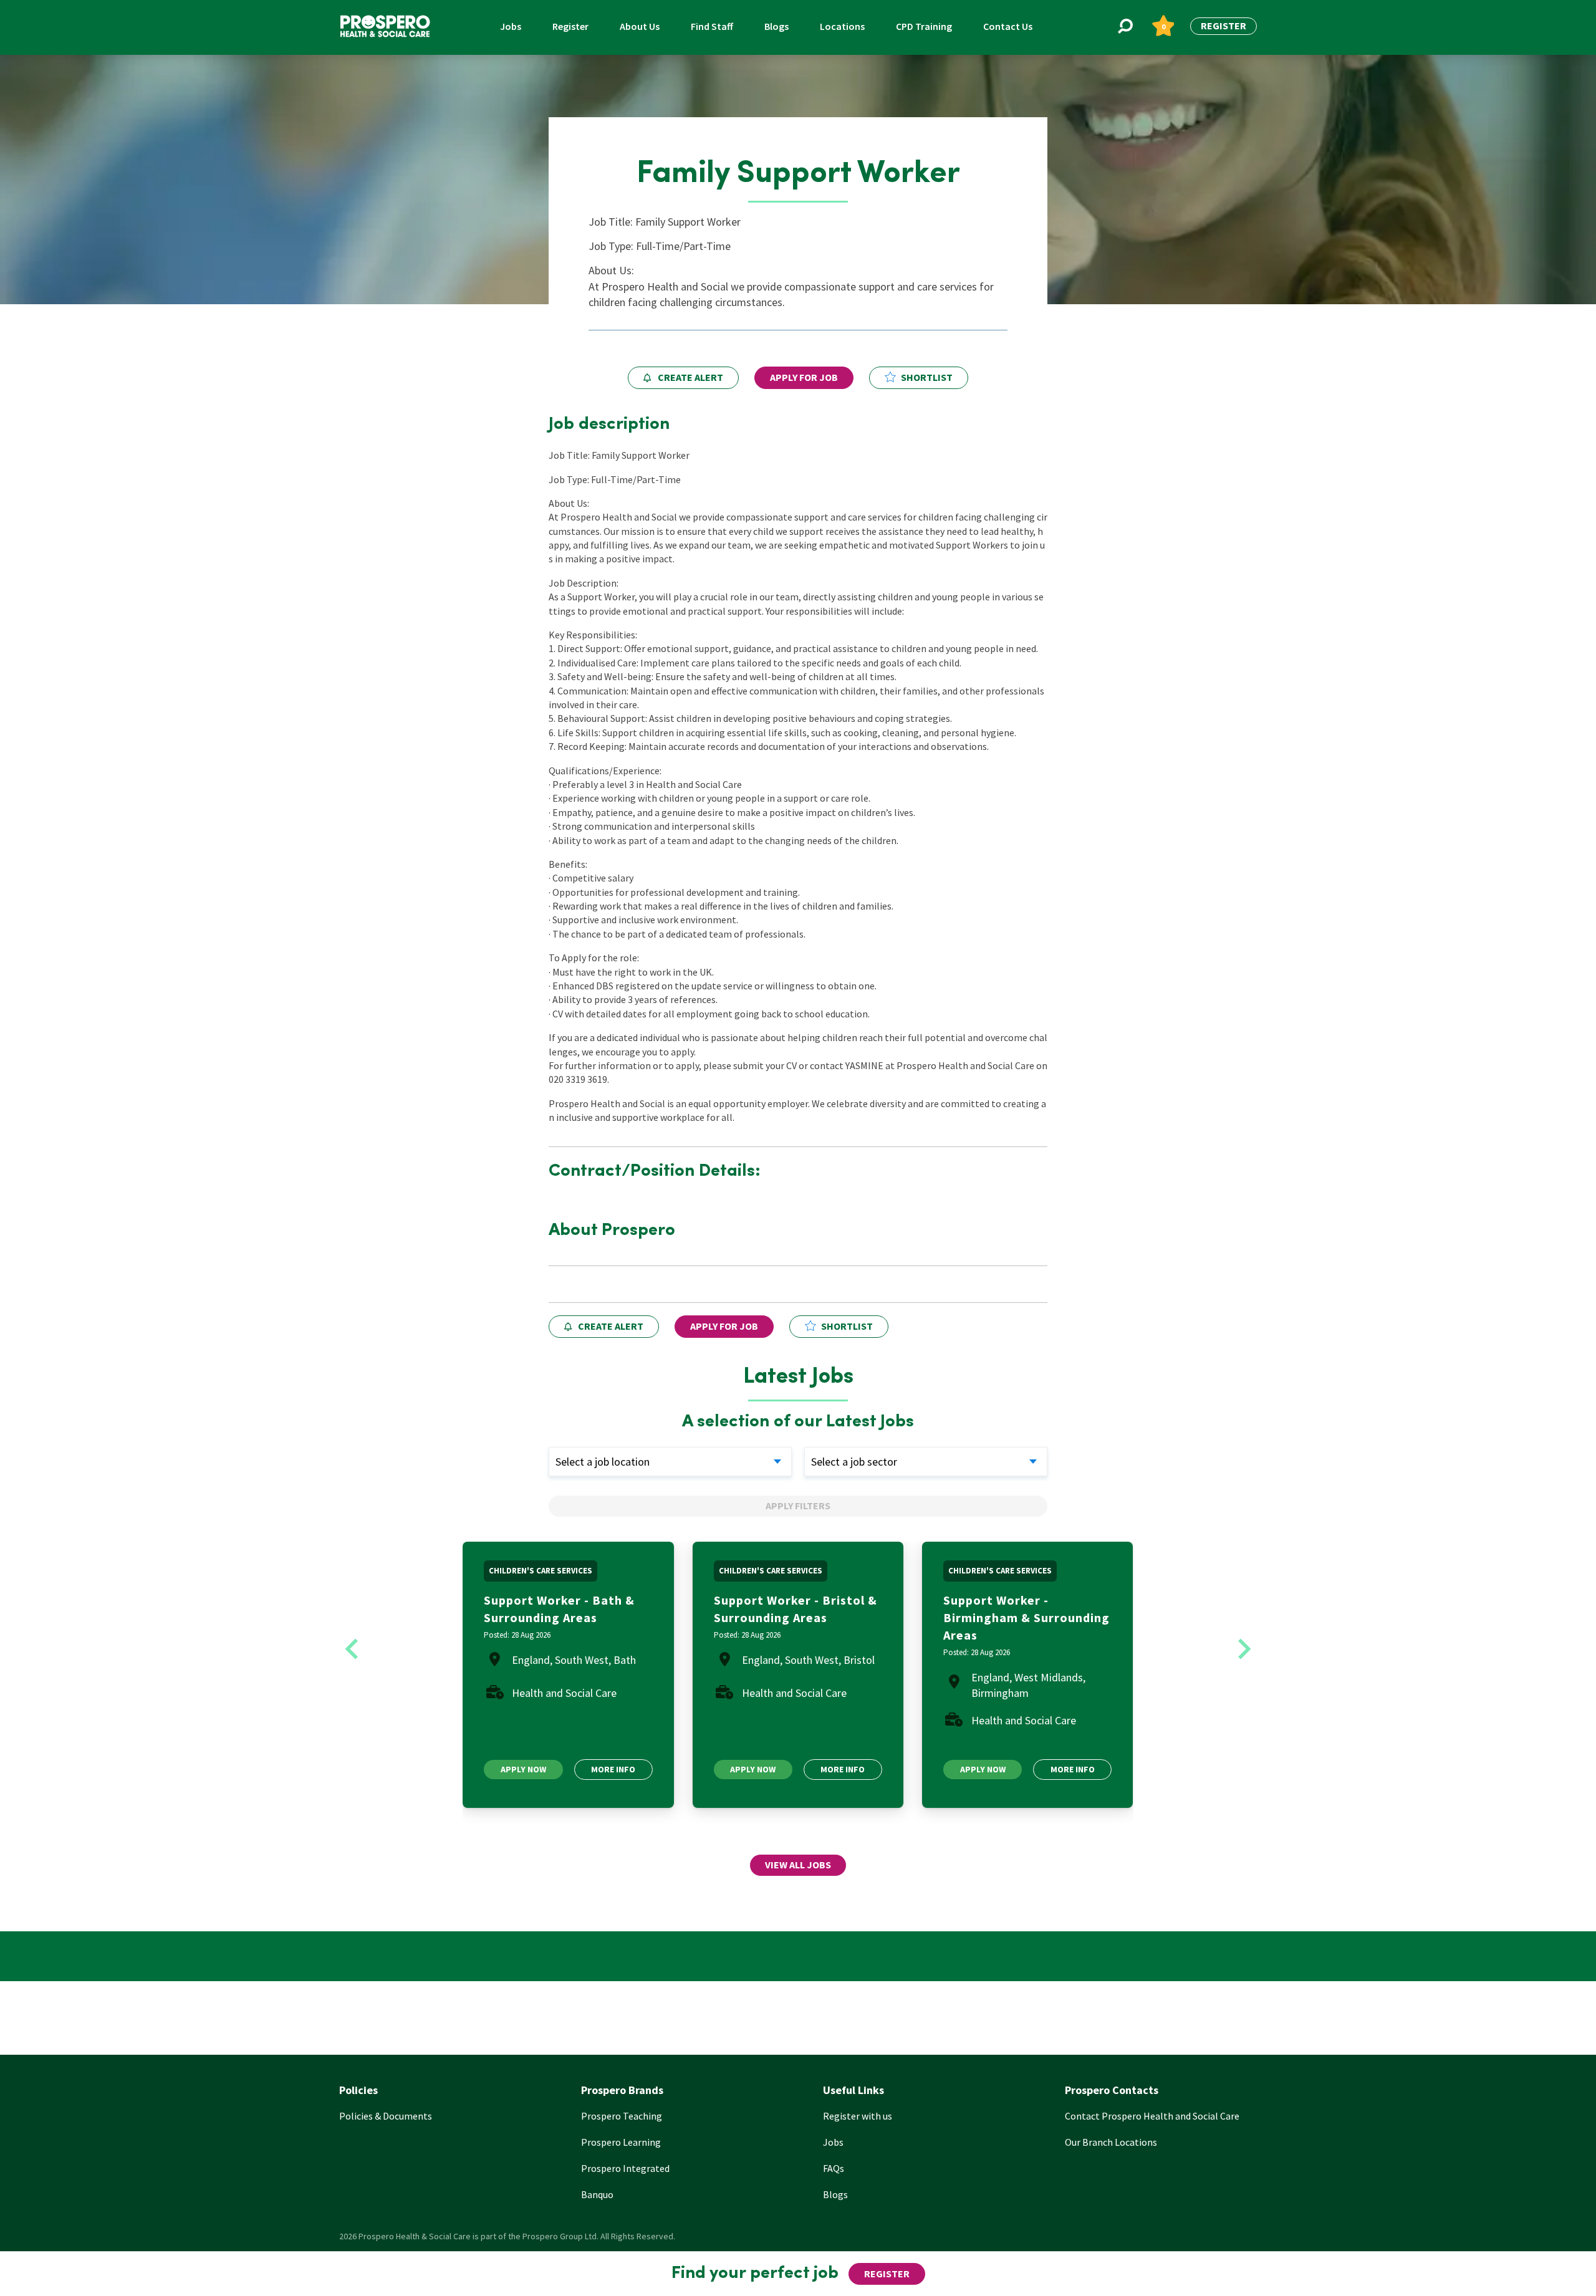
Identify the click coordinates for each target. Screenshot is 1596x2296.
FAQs (834, 2168)
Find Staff (712, 26)
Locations (842, 26)
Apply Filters (798, 1506)
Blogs (776, 26)
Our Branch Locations (1111, 2142)
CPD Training (924, 26)
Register (570, 26)
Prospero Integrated (625, 2168)
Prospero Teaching (622, 2116)
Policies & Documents (386, 2116)
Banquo (597, 2194)
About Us (640, 26)
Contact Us (1008, 26)
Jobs (511, 26)
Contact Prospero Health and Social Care (1152, 2116)
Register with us (858, 2116)
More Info (613, 1769)
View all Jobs (798, 1865)
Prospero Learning (621, 2142)
